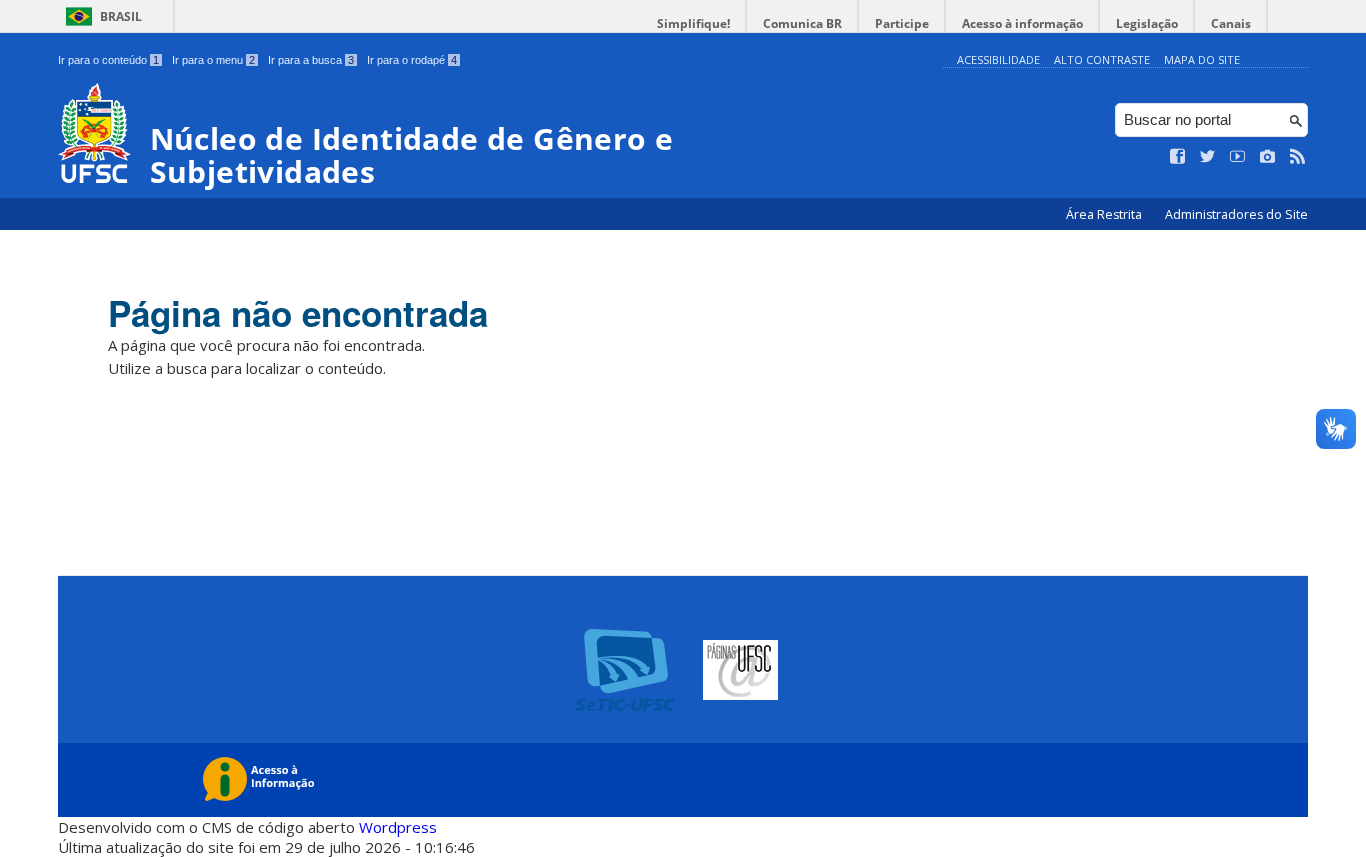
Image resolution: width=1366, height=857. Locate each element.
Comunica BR (802, 23)
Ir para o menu (213, 60)
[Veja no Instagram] (1268, 157)
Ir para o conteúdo (108, 60)
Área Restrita (1105, 214)
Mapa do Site (1202, 59)
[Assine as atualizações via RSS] (1298, 157)
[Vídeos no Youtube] (1238, 157)
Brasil (121, 16)
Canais (1231, 23)
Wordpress (398, 827)
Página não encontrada (298, 313)
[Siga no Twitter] (1208, 157)
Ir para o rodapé (412, 60)
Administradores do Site (1236, 214)
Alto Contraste (1102, 59)
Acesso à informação (1022, 23)
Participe (902, 23)
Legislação (1147, 23)
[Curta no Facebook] (1178, 157)
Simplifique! (693, 23)
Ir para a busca (311, 60)
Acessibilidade (998, 59)
